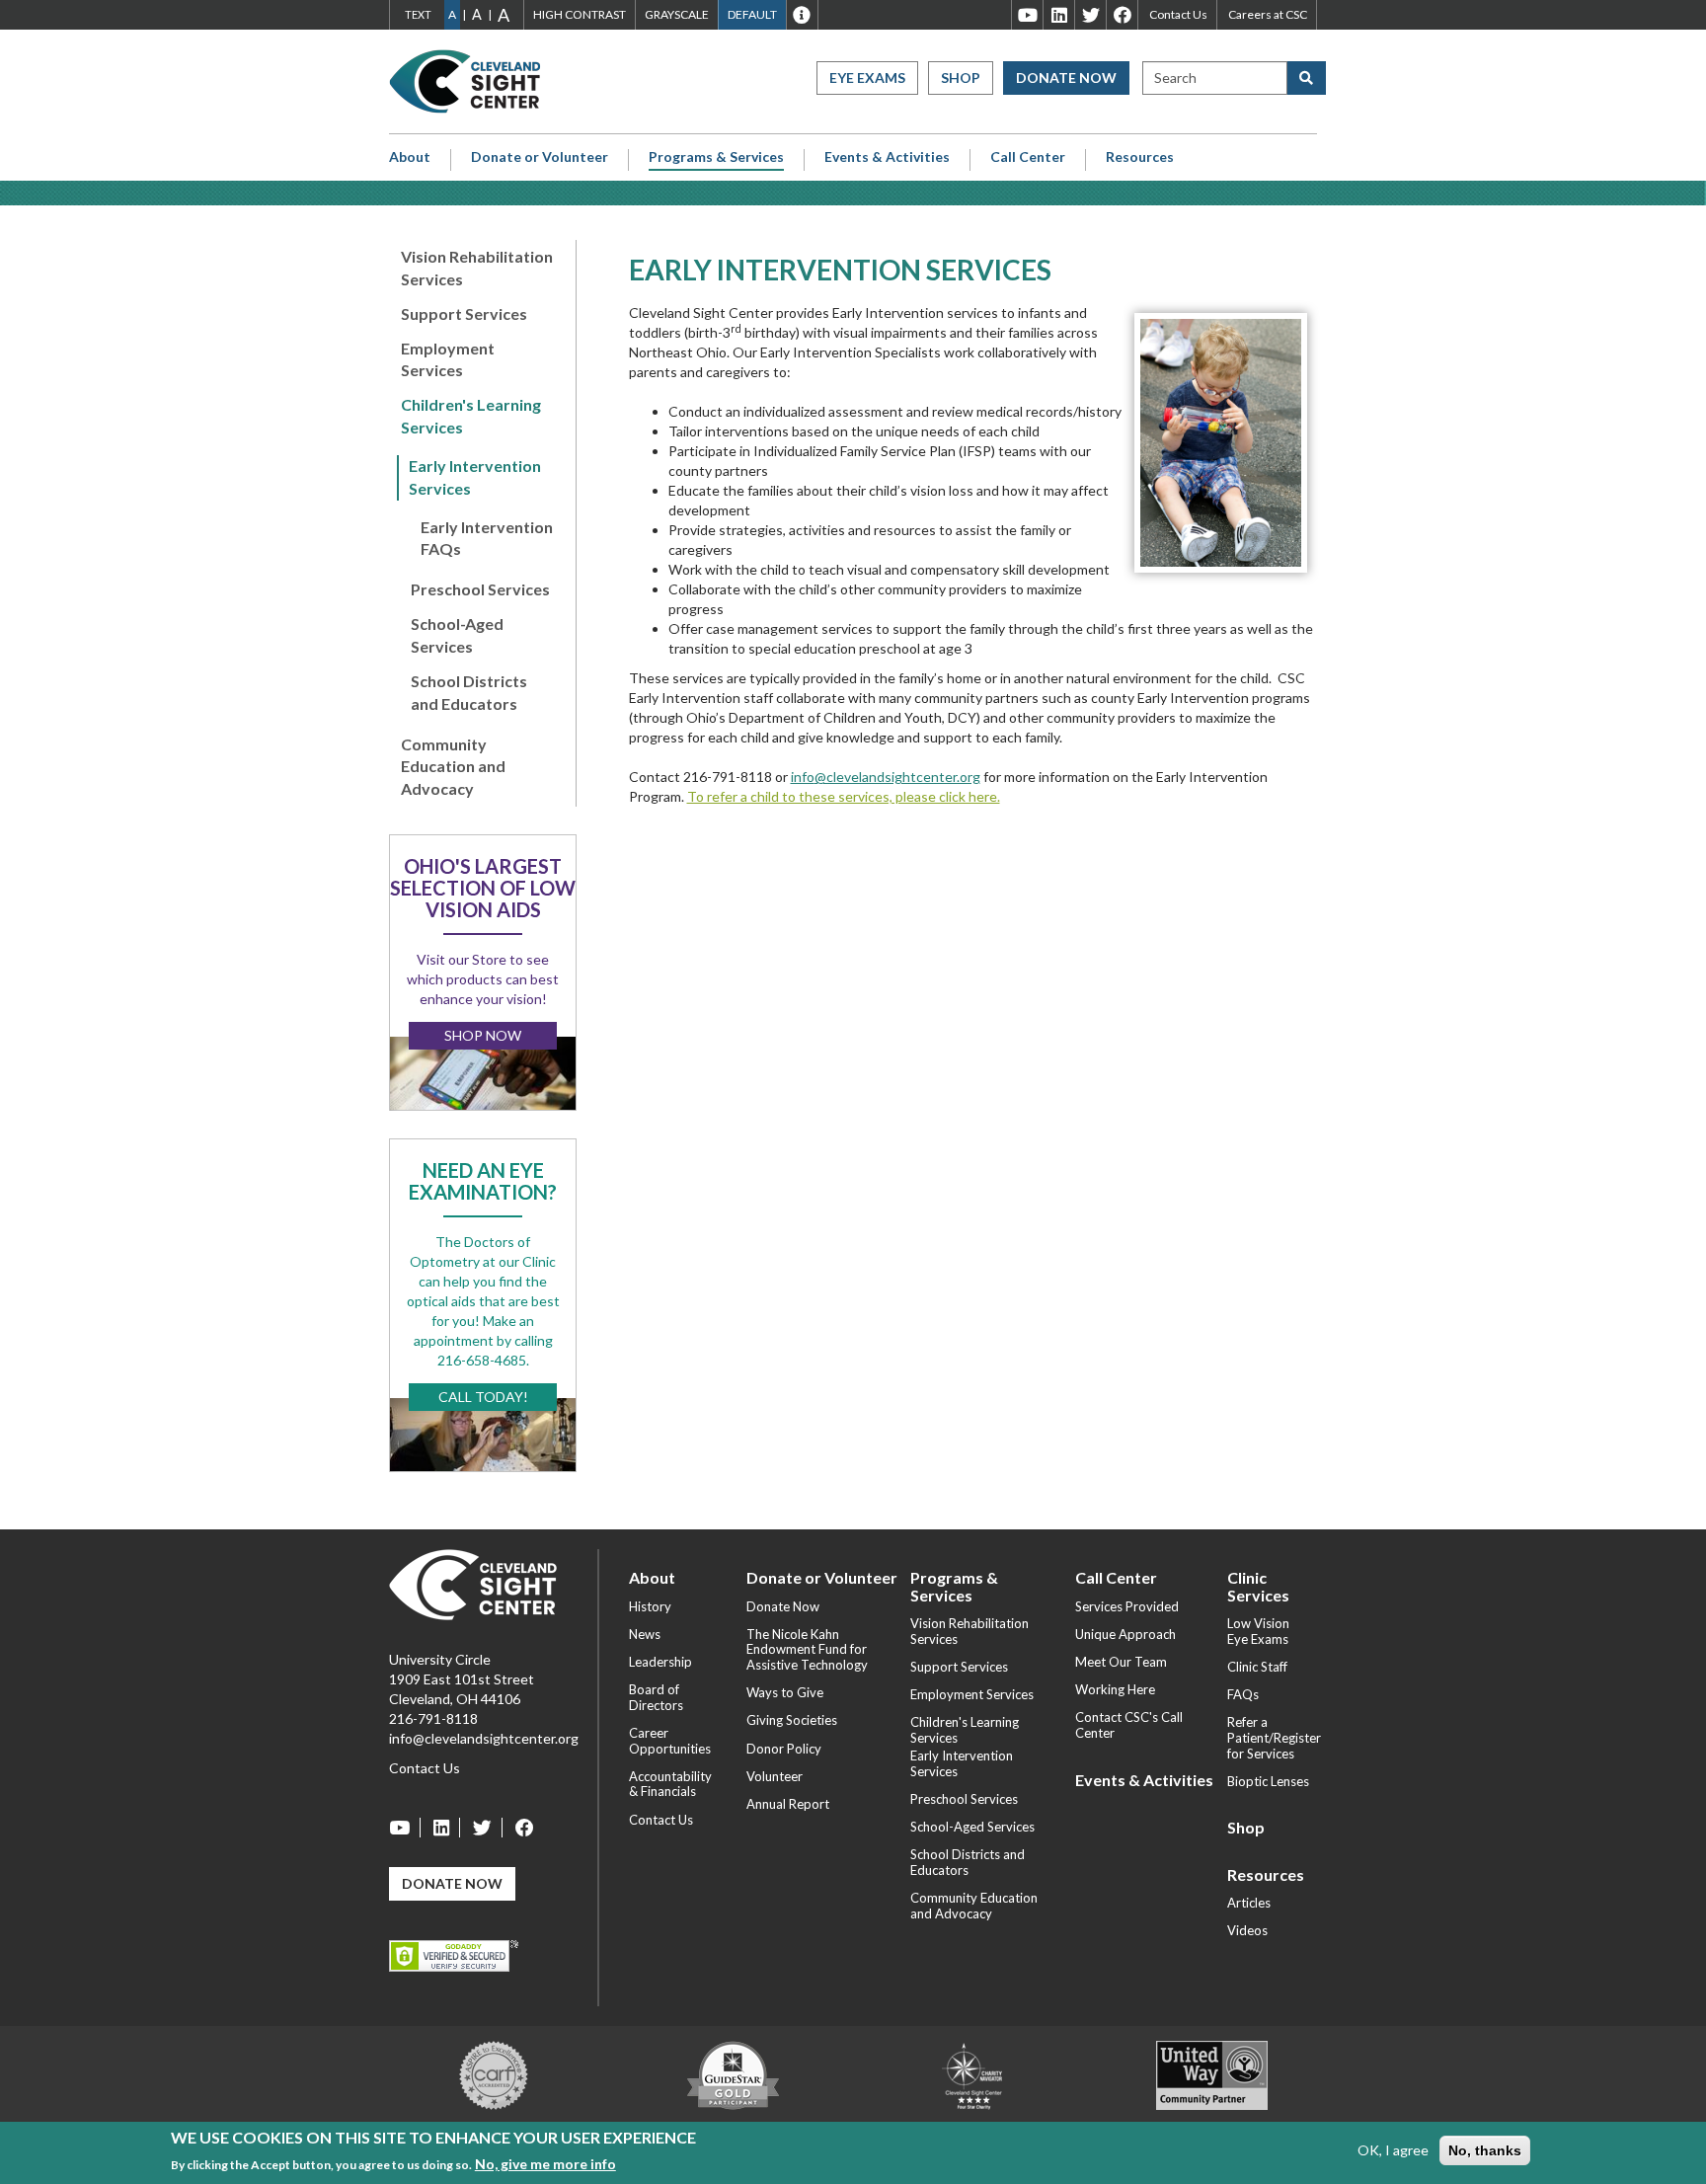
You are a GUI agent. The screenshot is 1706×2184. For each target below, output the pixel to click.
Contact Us (1178, 14)
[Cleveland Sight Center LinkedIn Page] (442, 1828)
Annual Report (788, 1804)
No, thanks (1485, 2150)
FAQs (1243, 1694)
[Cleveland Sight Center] (473, 1583)
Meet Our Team (1121, 1662)
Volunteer (775, 1776)
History (650, 1606)
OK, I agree (1393, 2150)
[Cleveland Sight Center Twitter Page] (483, 1828)
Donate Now (1066, 78)
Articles (1249, 1903)
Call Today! (483, 1397)
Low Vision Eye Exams (1258, 1631)
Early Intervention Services (475, 477)
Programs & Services (716, 157)
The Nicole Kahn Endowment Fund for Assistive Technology (807, 1649)
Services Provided (1127, 1606)
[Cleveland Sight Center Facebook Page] (520, 1828)
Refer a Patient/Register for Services (1274, 1737)
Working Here (1115, 1689)
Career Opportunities (670, 1741)
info (803, 777)
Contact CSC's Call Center (1129, 1725)
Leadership (660, 1662)
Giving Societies (792, 1720)
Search (1175, 78)
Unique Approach (1125, 1634)
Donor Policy (784, 1749)
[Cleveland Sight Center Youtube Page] (405, 1828)
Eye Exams (867, 78)
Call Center (1028, 157)
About (410, 157)
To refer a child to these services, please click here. (844, 796)
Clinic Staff (1257, 1667)
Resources (1140, 157)
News (645, 1634)
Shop (961, 78)
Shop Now (483, 1035)
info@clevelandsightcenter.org (484, 1738)
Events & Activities (887, 157)
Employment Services (448, 359)
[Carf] (494, 2074)
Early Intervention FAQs (487, 538)
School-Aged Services (457, 635)
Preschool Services (480, 589)
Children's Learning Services (471, 416)
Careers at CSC (1268, 14)
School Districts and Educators (469, 692)
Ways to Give (785, 1692)
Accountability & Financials (670, 1784)
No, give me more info (545, 2163)
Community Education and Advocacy (453, 767)
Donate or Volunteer (540, 157)
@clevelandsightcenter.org (897, 777)
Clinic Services (1258, 1586)
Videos (1247, 1930)
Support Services (464, 313)
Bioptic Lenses (1268, 1781)
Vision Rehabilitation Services (477, 268)
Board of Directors (656, 1697)
